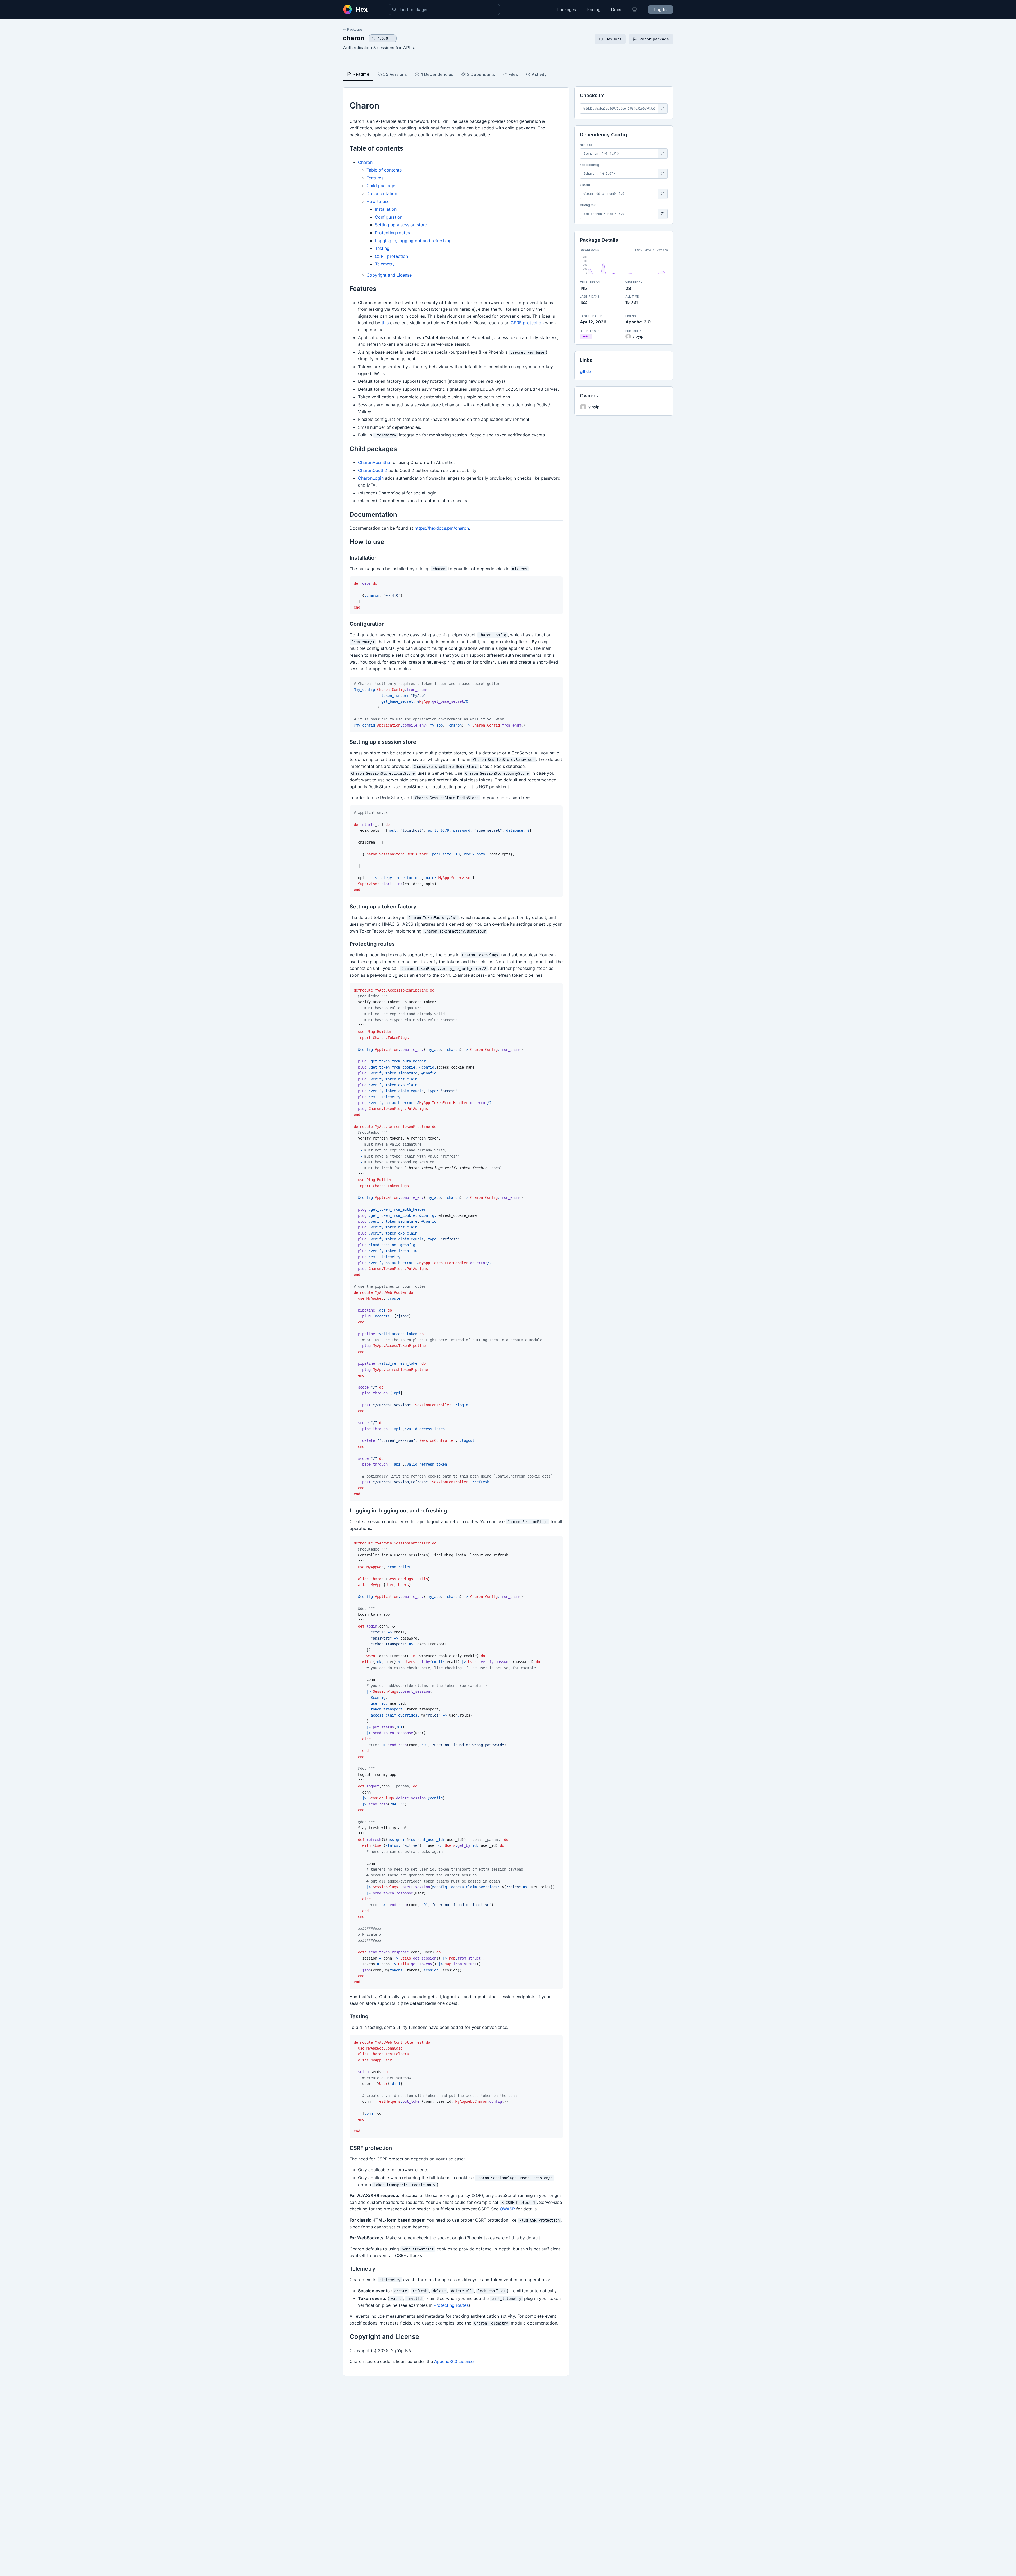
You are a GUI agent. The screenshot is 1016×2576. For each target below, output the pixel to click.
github (585, 371)
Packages (566, 10)
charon (354, 38)
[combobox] (444, 10)
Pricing (593, 10)
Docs (616, 10)
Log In (660, 10)
